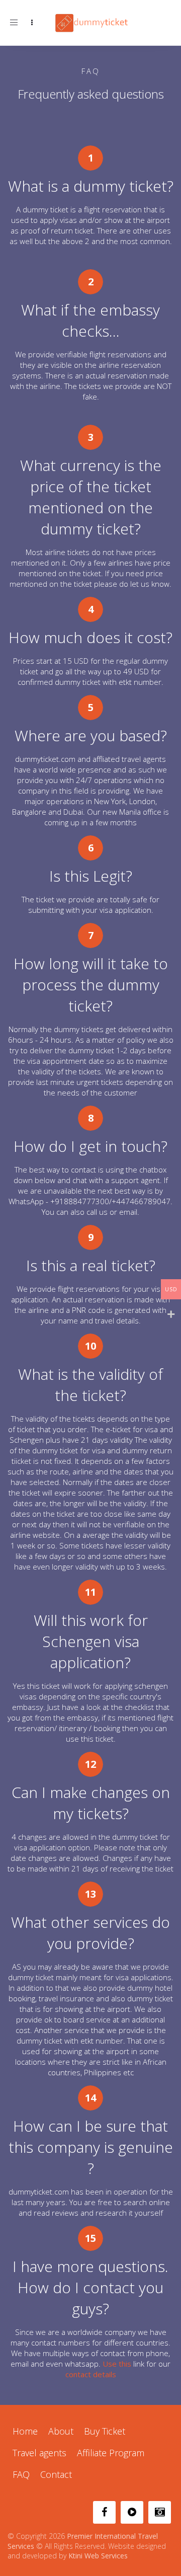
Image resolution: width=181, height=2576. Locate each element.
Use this (117, 2364)
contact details (91, 2374)
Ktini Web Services (98, 2556)
